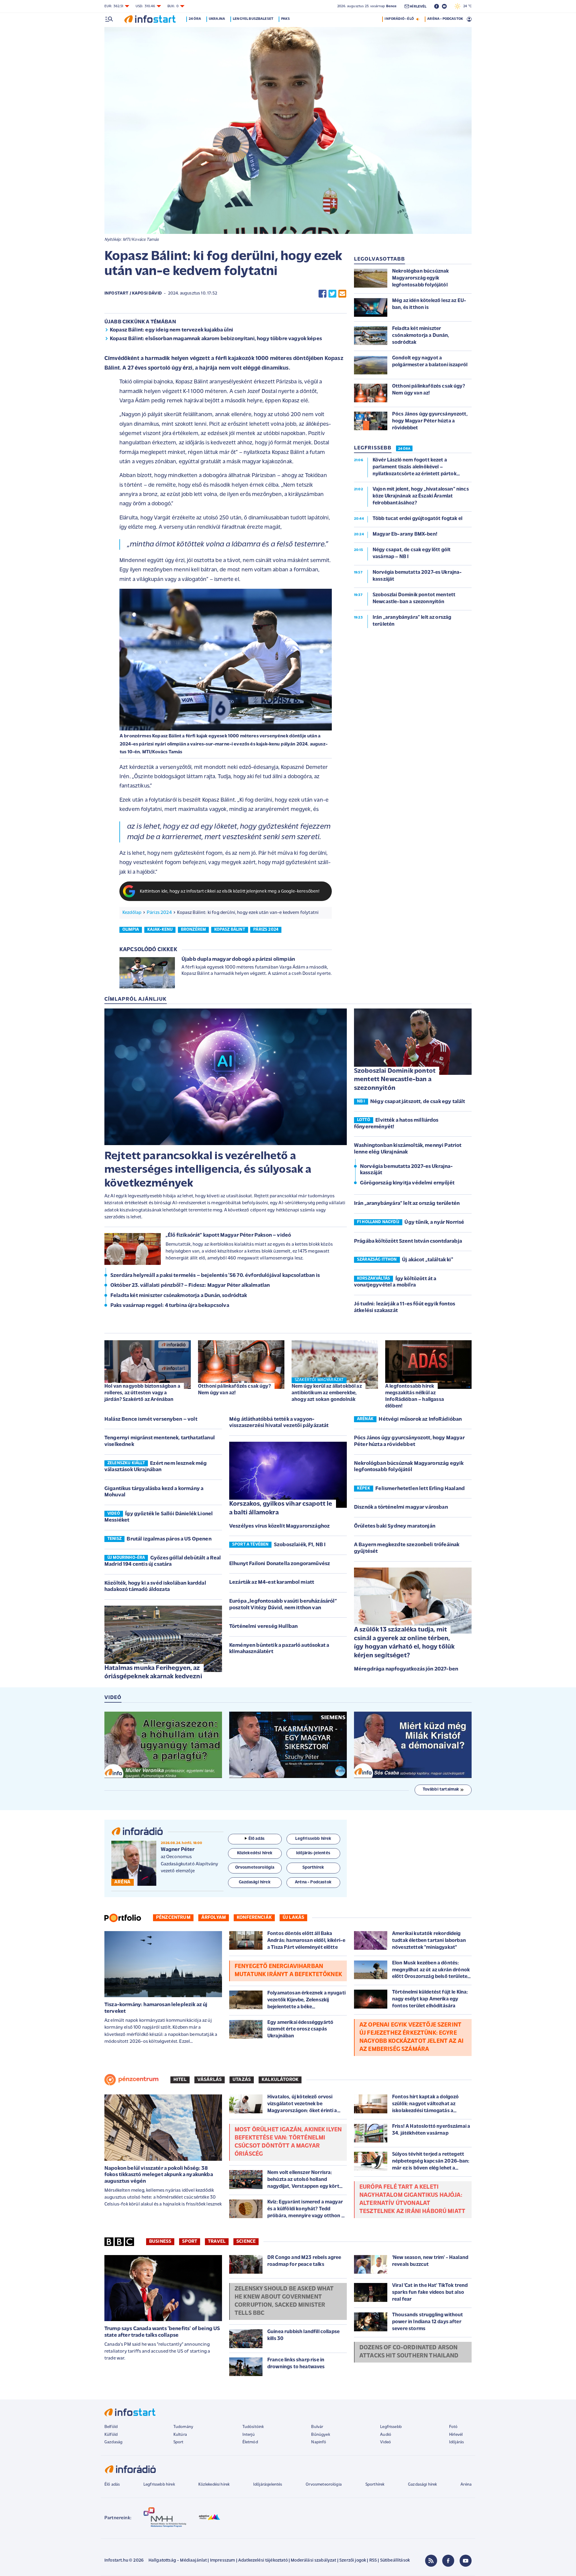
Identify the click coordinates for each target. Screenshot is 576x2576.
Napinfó (319, 2442)
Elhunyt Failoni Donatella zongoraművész (280, 1564)
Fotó (453, 2427)
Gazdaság (113, 2442)
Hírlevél (456, 2435)
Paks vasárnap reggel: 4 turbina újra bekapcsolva (170, 1306)
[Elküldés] (342, 294)
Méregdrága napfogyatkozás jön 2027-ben (406, 1669)
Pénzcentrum (173, 1918)
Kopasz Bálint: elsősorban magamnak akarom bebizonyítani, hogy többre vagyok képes (216, 339)
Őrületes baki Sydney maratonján (395, 1526)
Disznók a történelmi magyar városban (401, 1507)
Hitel (180, 2080)
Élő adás (256, 1839)
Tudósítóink (253, 2427)
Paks (285, 19)
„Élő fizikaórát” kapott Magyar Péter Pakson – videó (228, 1235)
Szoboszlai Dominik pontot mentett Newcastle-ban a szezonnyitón (395, 1080)
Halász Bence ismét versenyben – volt (151, 1420)
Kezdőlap (132, 913)
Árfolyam (214, 1918)
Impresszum (223, 2561)
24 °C (466, 6)
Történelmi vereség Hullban (263, 1627)
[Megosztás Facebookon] (322, 294)
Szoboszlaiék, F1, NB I (300, 1545)
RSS (373, 2561)
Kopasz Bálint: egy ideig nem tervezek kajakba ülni (171, 330)
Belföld (111, 2427)
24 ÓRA (404, 449)
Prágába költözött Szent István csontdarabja (408, 1241)
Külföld (111, 2435)
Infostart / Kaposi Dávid (133, 293)
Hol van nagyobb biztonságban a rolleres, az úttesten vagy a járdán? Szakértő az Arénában (142, 1393)
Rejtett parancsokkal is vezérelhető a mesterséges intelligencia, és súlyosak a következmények (208, 1170)
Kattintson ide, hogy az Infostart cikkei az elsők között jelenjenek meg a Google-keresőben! (230, 892)
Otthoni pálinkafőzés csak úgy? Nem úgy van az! (234, 1390)
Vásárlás (210, 2080)
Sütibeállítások (395, 2561)
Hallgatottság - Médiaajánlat (178, 2561)
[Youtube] (466, 2561)
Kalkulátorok (280, 2080)
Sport (190, 2242)
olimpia (131, 930)
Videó (385, 2442)
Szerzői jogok (353, 2561)
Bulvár (317, 2427)
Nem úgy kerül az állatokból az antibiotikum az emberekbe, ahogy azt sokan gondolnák (327, 1393)
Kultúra (180, 2435)
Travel (217, 2242)
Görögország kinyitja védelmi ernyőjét (407, 1183)
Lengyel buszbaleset (253, 19)
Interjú (249, 2435)
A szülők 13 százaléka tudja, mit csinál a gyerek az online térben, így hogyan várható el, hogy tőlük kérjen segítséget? (404, 1643)
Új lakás (293, 1918)
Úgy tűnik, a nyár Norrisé (434, 1223)
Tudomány (183, 2427)
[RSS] (431, 2561)
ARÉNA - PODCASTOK (445, 19)
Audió (386, 2435)
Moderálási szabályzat (313, 2561)
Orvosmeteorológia (324, 2485)
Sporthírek (375, 2485)
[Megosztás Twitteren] (332, 294)
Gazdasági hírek (422, 2485)
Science (246, 2242)
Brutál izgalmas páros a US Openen (169, 1539)
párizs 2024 (266, 930)
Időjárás (456, 2442)
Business (160, 2242)
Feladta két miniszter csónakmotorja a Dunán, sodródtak (179, 1296)
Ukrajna (217, 19)
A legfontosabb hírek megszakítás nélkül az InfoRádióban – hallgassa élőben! (415, 1396)
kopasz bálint (230, 930)
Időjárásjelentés (268, 2485)
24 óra (195, 19)
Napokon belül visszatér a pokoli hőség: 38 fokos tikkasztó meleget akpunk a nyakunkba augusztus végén (159, 2175)
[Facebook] (448, 2561)
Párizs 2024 (159, 913)
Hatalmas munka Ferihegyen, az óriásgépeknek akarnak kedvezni (153, 1673)
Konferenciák (254, 1918)
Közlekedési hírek (214, 2485)
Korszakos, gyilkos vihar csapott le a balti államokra (281, 1508)
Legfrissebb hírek (159, 2485)
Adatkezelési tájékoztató (263, 2561)
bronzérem (193, 930)
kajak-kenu (160, 930)
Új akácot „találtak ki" (427, 1260)
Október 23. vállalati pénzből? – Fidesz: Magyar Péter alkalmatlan (190, 1286)
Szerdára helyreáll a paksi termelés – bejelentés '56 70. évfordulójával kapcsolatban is (215, 1276)
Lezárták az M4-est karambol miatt (272, 1583)
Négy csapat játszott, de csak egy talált (418, 1102)
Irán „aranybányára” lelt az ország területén (407, 1204)
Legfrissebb (391, 2427)
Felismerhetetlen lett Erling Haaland (420, 1489)
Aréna (466, 2485)
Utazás (242, 2080)
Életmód (250, 2442)
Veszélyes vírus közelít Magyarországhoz (279, 1526)
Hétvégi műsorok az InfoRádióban (420, 1420)
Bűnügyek (320, 2435)
